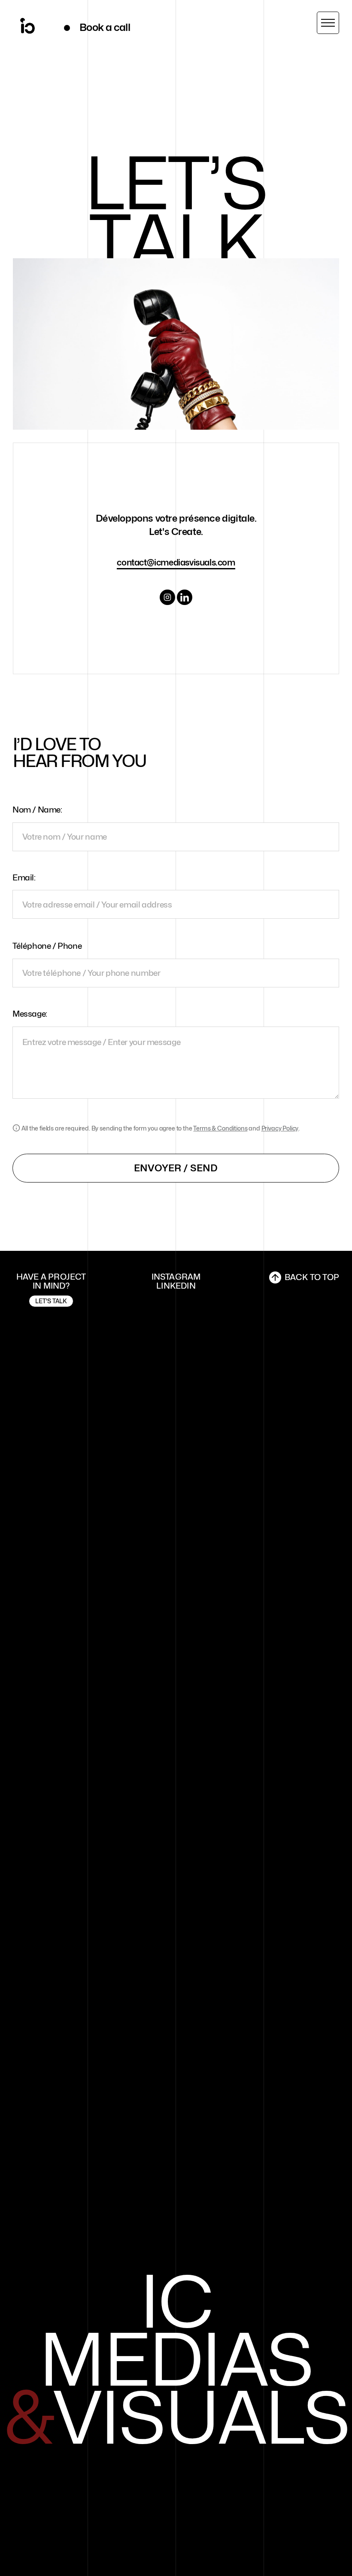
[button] (328, 23)
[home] (27, 28)
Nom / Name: (37, 810)
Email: (24, 877)
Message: (30, 1014)
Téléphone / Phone (47, 946)
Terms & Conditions (220, 1128)
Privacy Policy (280, 1128)
